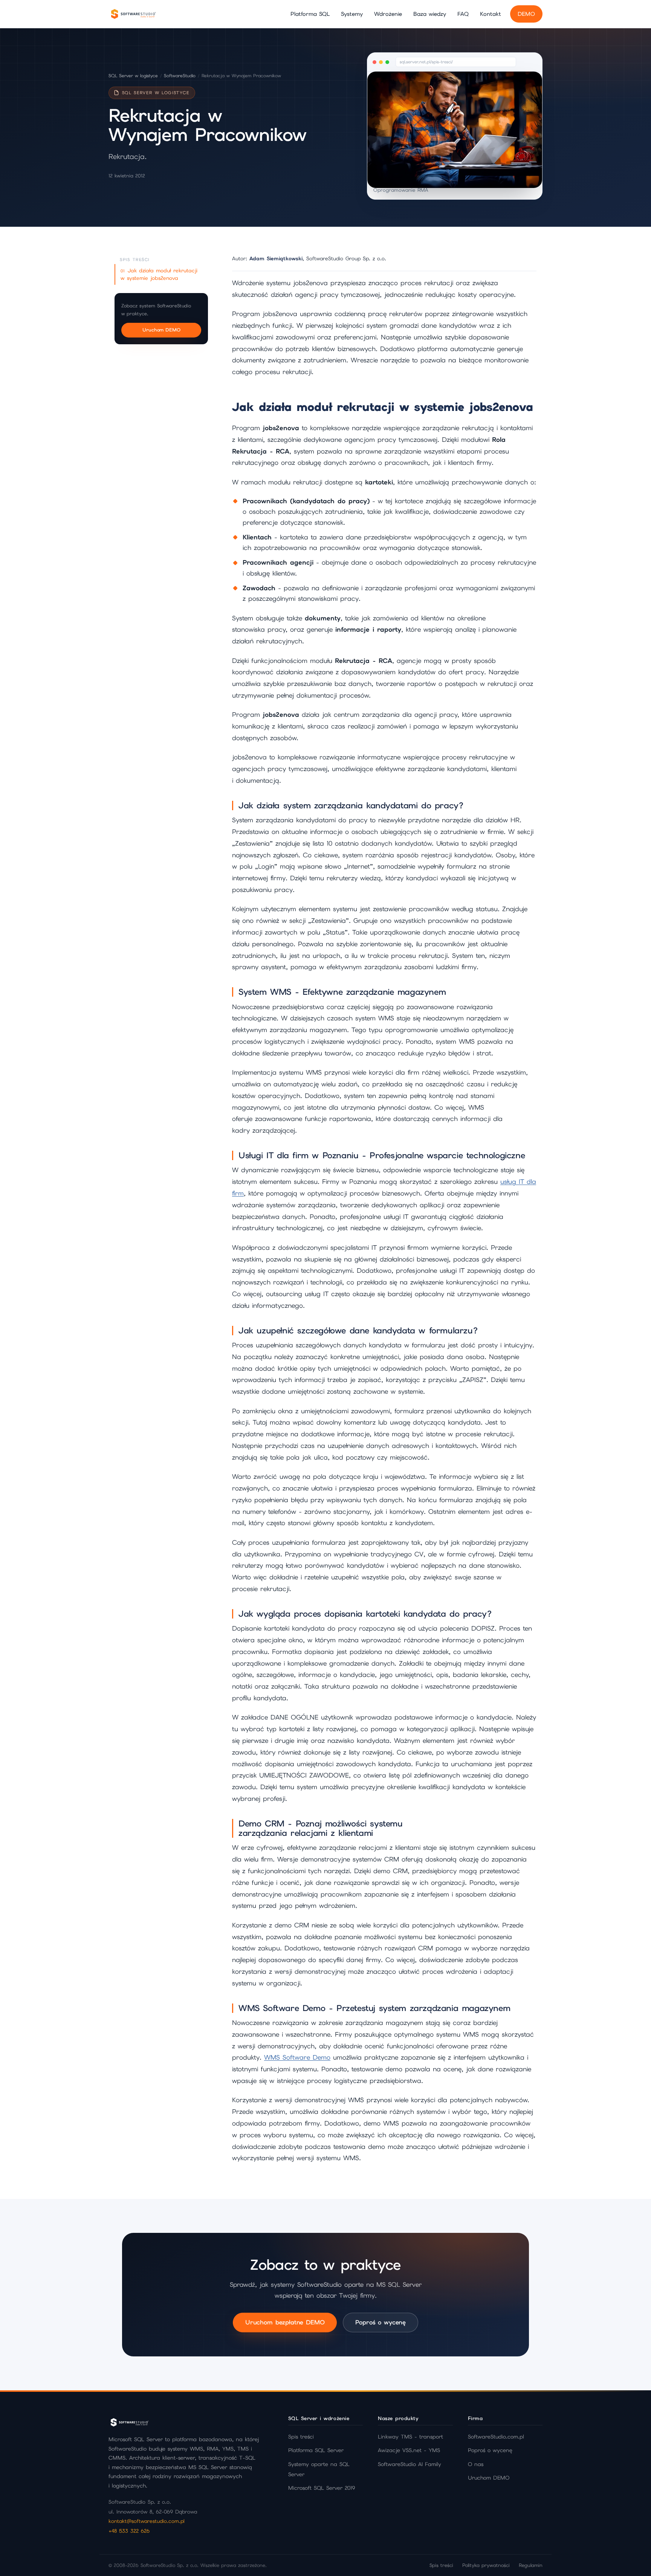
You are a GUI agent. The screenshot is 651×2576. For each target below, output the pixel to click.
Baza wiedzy (430, 14)
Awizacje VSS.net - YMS (409, 2450)
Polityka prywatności (486, 2565)
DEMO (526, 14)
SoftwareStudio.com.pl (496, 2437)
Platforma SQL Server (316, 2450)
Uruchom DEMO (161, 330)
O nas (476, 2464)
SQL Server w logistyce (133, 76)
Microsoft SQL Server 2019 (322, 2488)
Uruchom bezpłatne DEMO (285, 2322)
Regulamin (531, 2565)
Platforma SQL (310, 14)
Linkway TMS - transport (410, 2437)
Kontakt (491, 14)
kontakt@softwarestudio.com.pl (147, 2521)
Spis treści (301, 2437)
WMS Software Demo (297, 2057)
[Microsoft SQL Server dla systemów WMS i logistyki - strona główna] (133, 14)
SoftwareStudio (180, 76)
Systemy (352, 14)
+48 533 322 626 (129, 2531)
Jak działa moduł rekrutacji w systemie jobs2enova (159, 274)
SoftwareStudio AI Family (410, 2464)
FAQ (463, 14)
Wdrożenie (388, 14)
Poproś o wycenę (381, 2322)
